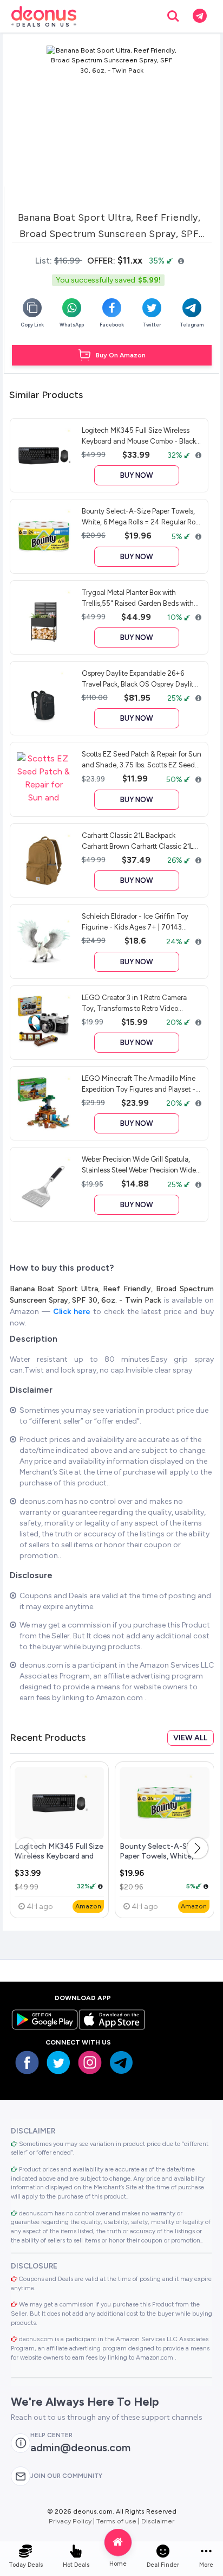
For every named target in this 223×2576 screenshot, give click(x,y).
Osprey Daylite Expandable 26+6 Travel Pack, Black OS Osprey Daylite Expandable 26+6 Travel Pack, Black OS (139, 678)
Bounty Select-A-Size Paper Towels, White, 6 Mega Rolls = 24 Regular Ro (161, 1860)
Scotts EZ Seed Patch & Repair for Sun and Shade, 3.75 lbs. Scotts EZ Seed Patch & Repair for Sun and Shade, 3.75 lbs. (142, 759)
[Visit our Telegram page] (121, 2062)
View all (190, 1738)
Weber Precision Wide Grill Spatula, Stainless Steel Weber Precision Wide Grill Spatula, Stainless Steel (139, 1164)
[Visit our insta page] (90, 2062)
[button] (198, 1848)
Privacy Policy (70, 2521)
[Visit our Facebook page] (27, 2062)
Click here (73, 1312)
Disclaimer (158, 2521)
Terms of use (116, 2521)
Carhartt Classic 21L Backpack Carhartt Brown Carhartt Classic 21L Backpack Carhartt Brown (137, 841)
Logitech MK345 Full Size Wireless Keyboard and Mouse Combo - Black (59, 1856)
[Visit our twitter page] (58, 2062)
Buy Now (137, 475)
